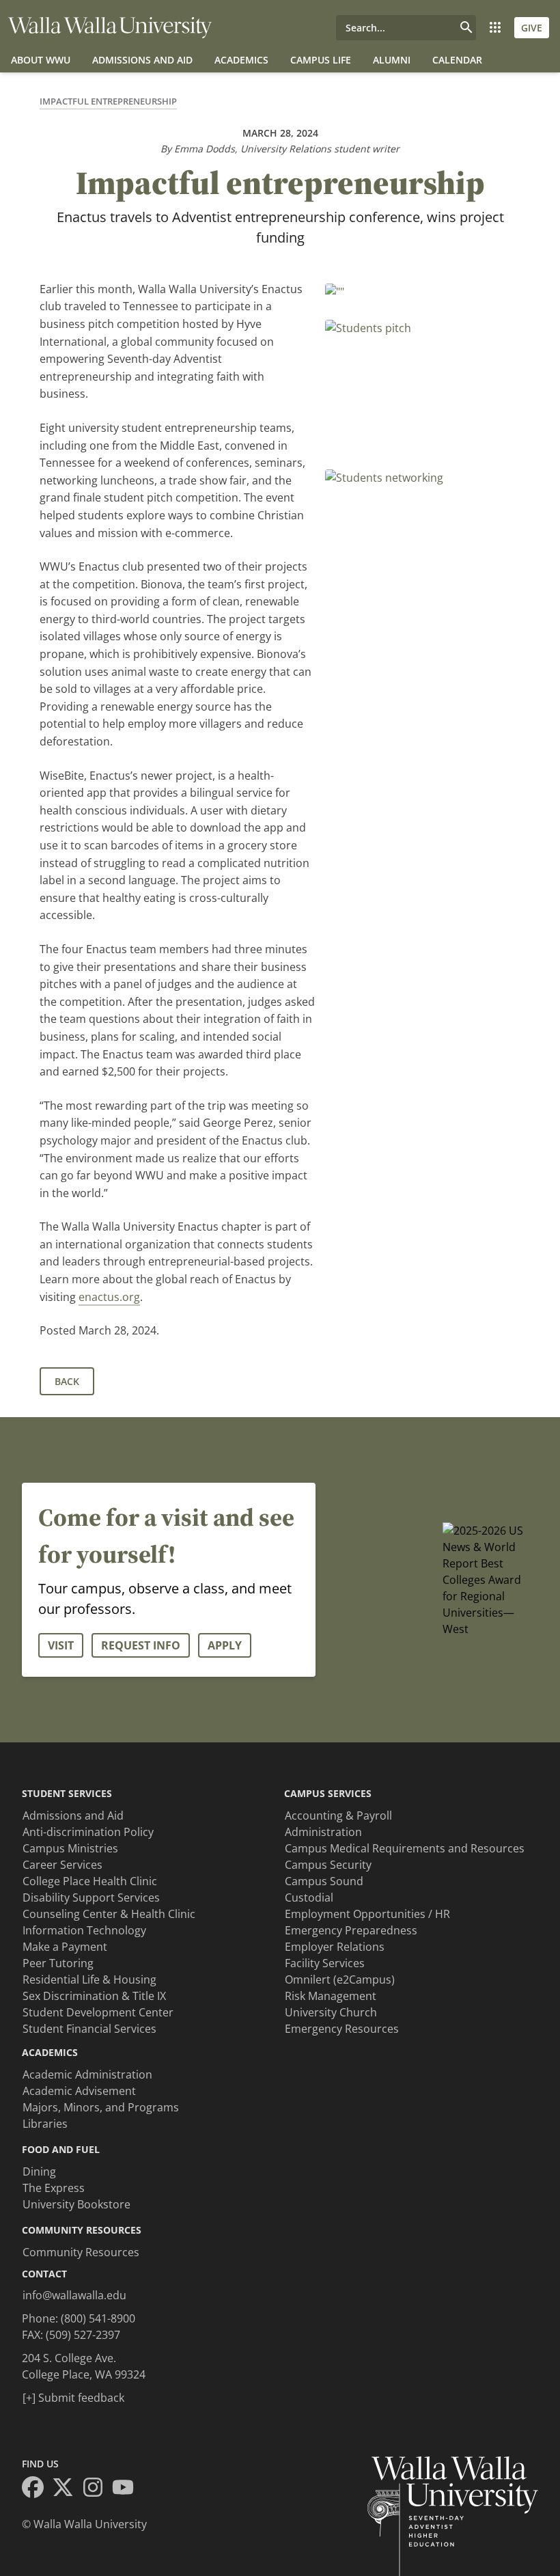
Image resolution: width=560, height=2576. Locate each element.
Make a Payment (65, 1947)
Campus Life (321, 60)
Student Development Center (98, 2012)
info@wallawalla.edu (74, 2295)
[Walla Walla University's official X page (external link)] (67, 2489)
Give (532, 28)
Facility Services (325, 1963)
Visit (61, 1645)
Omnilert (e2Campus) (340, 1979)
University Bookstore (76, 2204)
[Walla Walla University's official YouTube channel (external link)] (127, 2489)
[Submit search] (466, 28)
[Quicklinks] (495, 28)
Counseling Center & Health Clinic (109, 1914)
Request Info (141, 1645)
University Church (331, 2012)
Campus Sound (324, 1881)
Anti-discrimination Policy (88, 1832)
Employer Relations (335, 1947)
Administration (323, 1832)
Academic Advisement (79, 2091)
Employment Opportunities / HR (367, 1914)
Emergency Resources (342, 2029)
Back (67, 1381)
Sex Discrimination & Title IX (94, 1996)
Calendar (457, 60)
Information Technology (84, 1930)
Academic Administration (87, 2074)
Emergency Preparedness (351, 1930)
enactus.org (109, 1297)
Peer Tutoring (58, 1963)
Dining (39, 2171)
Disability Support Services (91, 1897)
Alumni (392, 60)
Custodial (309, 1897)
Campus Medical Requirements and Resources (405, 1848)
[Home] (110, 28)
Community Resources (81, 2252)
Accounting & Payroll (338, 1815)
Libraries (45, 2124)
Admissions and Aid (142, 60)
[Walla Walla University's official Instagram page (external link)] (97, 2489)
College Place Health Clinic (90, 1881)
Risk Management (331, 1996)
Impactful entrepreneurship (108, 101)
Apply (225, 1645)
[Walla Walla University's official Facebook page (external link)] (37, 2489)
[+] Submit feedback (73, 2398)
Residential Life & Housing (89, 1979)
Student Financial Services (89, 2029)
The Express (54, 2188)
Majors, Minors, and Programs (101, 2107)
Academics (241, 60)
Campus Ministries (70, 1848)
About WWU (41, 60)
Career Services (62, 1865)
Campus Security (328, 1865)
